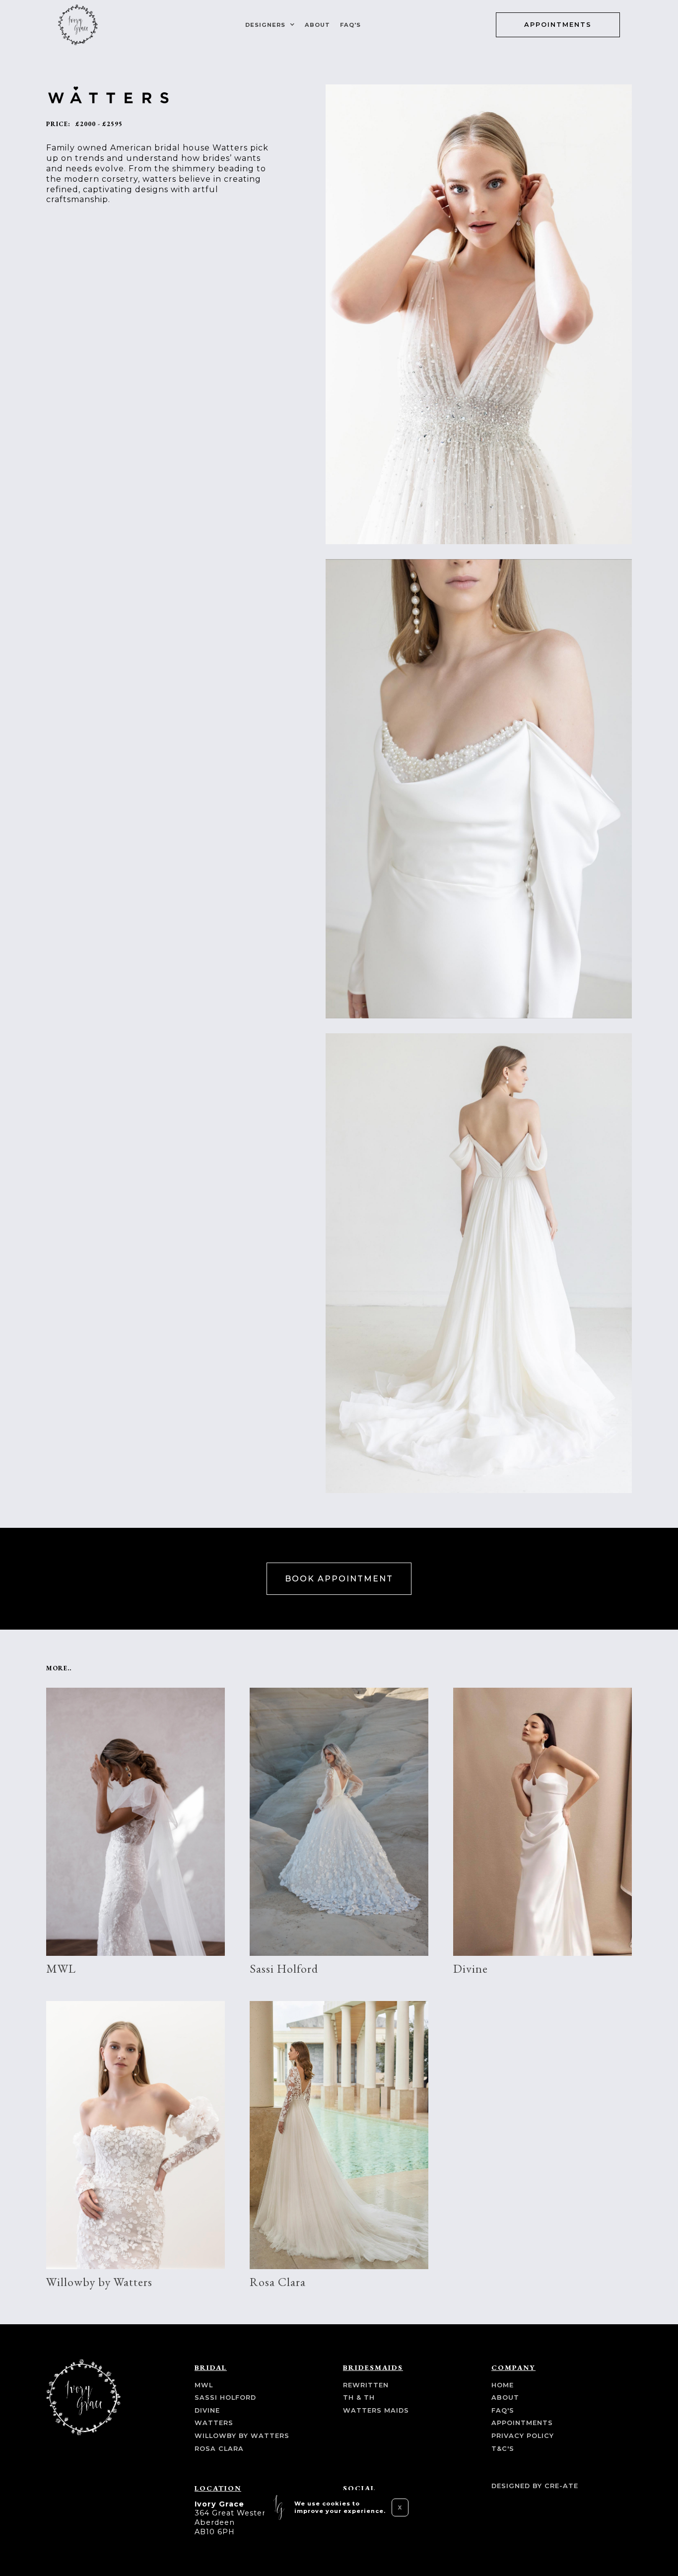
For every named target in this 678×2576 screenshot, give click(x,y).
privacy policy (523, 2436)
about (317, 25)
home (503, 2385)
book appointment (339, 1579)
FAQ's (350, 25)
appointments (558, 25)
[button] (269, 25)
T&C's (503, 2449)
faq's (503, 2410)
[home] (78, 25)
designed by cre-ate (535, 2486)
